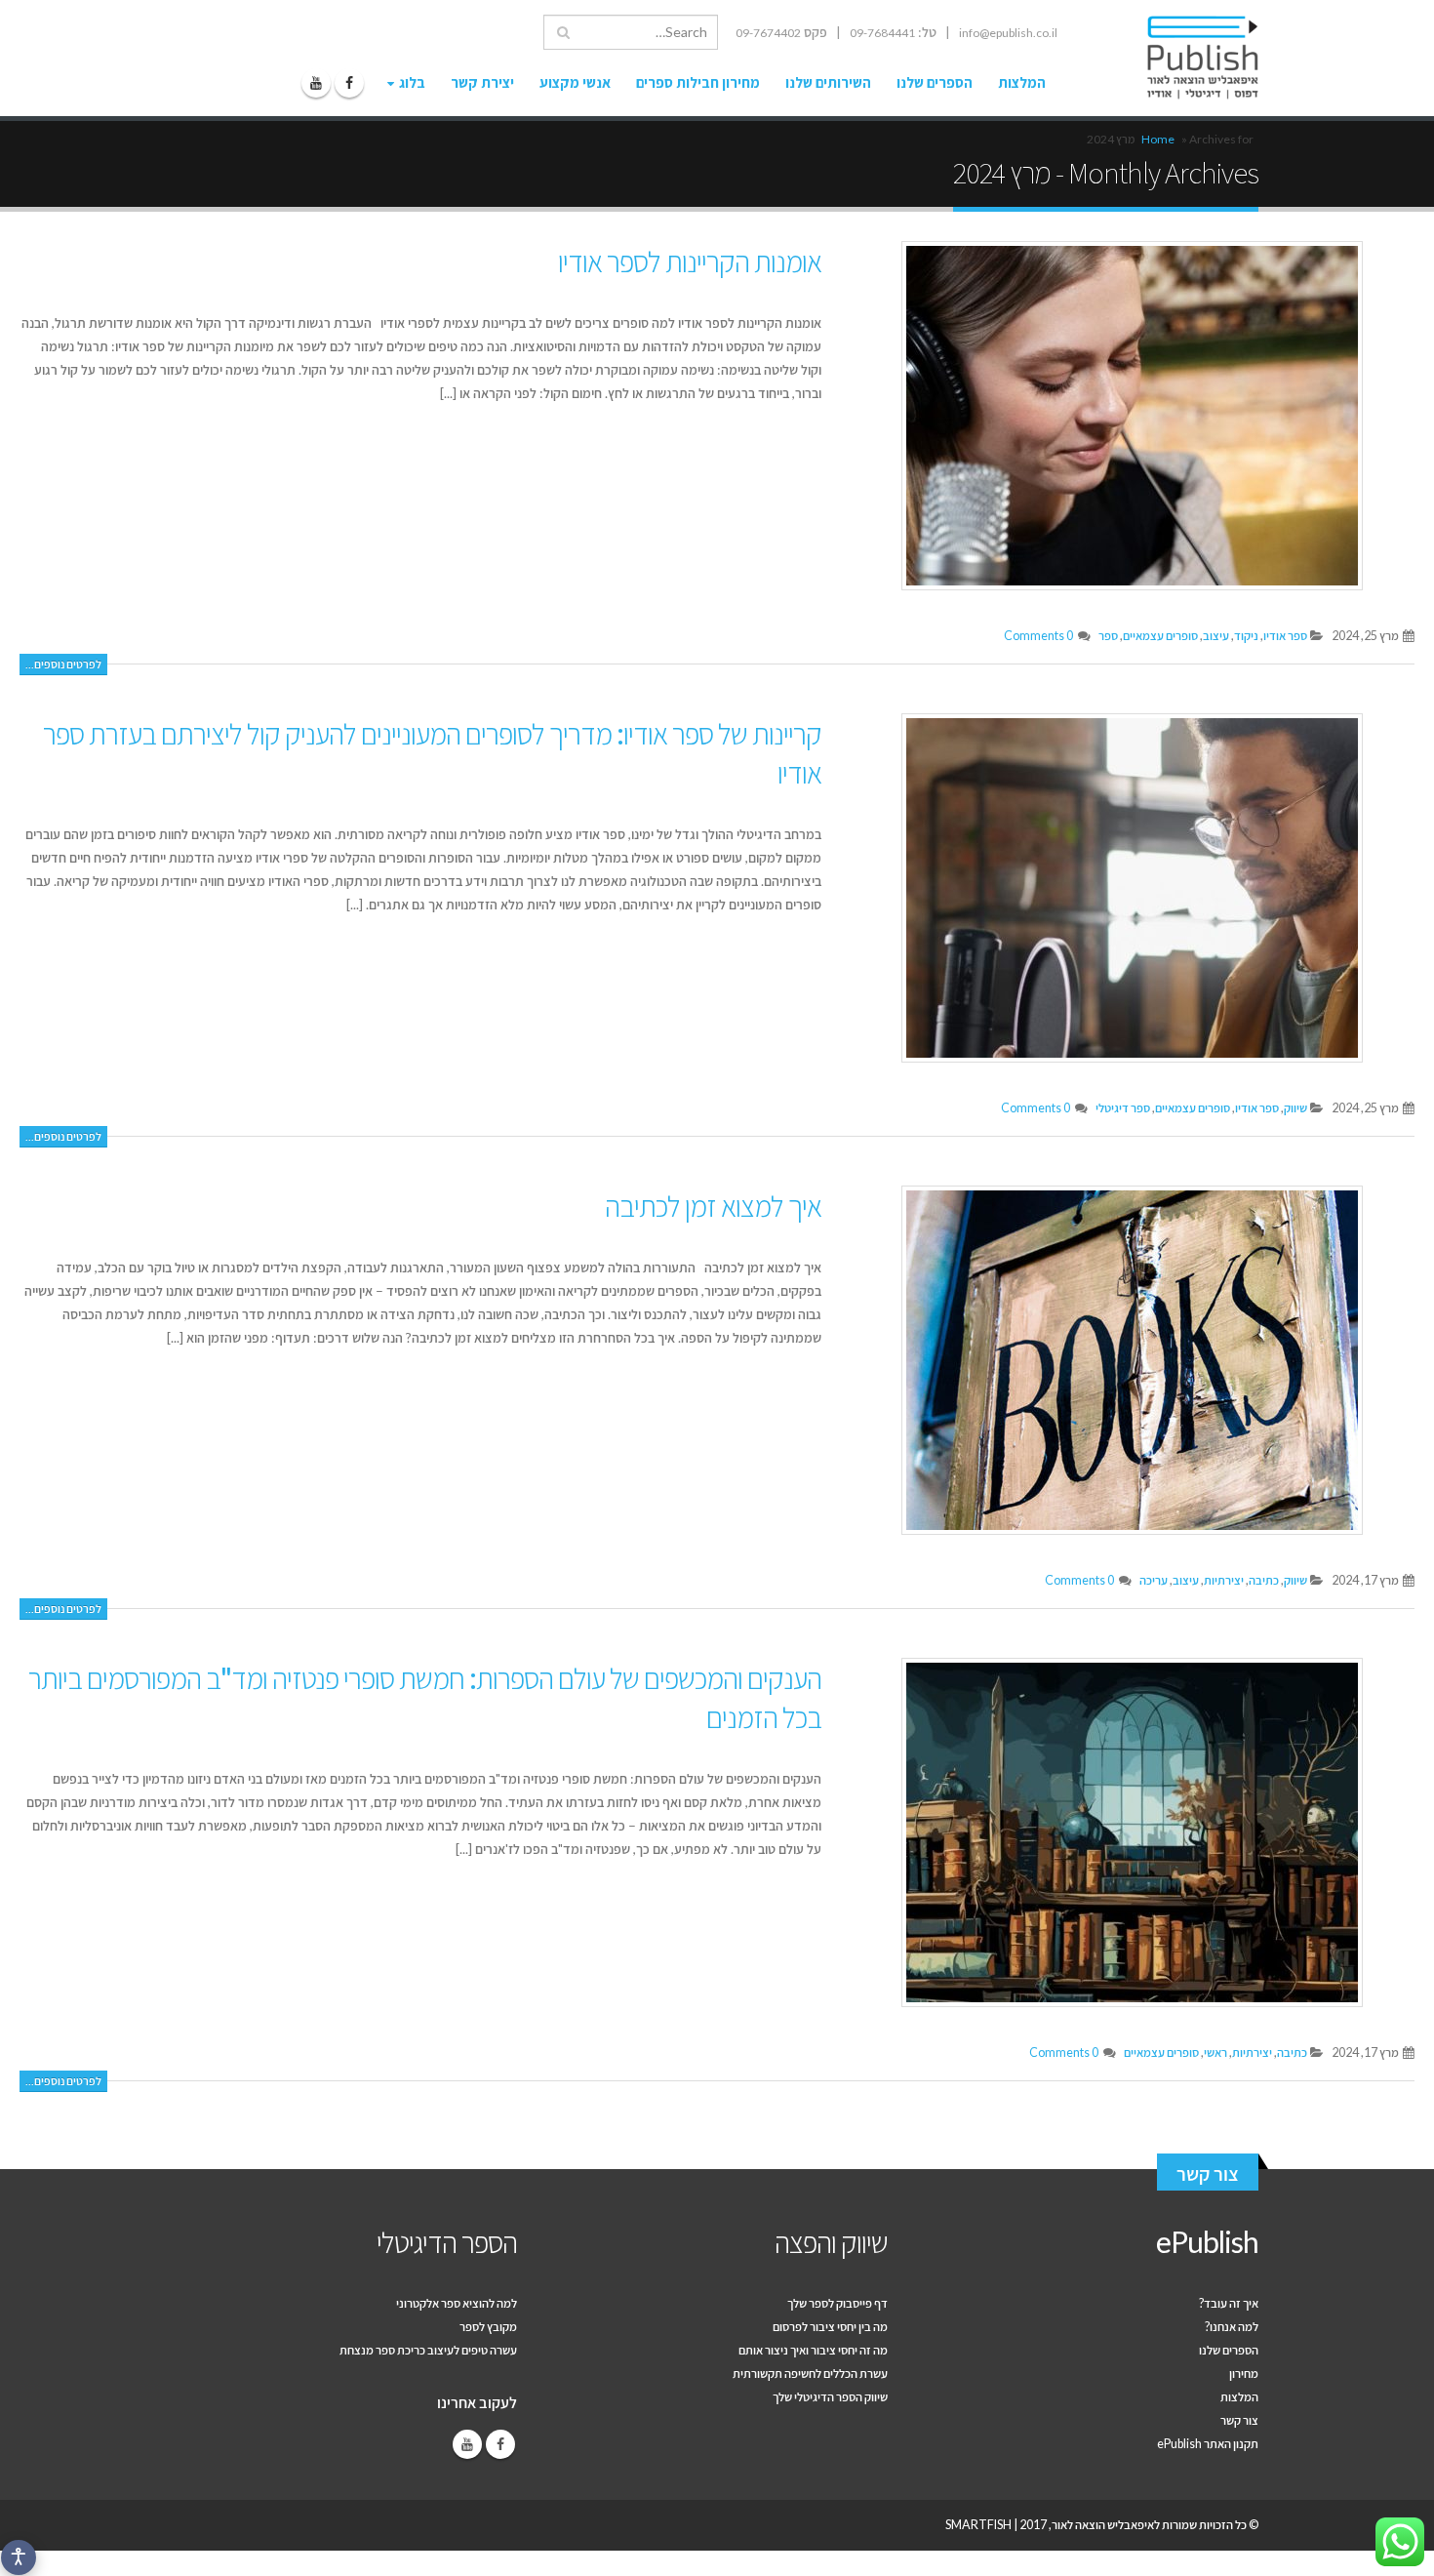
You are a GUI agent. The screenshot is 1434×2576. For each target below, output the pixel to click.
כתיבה (1264, 1580)
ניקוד (1246, 636)
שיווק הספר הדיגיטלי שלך (830, 2397)
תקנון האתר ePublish (1208, 2444)
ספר (1108, 636)
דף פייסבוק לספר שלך (837, 2303)
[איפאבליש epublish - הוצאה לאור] (1184, 58)
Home (1158, 139)
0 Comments (1038, 636)
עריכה (1154, 1580)
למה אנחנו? (1232, 2327)
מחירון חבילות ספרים (698, 82)
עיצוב (1216, 636)
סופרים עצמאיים (1160, 636)
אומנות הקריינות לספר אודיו (690, 261)
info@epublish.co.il (1008, 33)
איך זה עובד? (1229, 2303)
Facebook (500, 2444)
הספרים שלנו (935, 82)
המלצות (1022, 82)
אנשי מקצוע (575, 82)
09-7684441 (882, 33)
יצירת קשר (482, 82)
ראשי (1215, 2053)
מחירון (1244, 2374)
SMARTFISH (978, 2525)
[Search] (563, 32)
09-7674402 (768, 33)
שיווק (1295, 1108)
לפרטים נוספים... (63, 664)
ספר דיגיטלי (1123, 1108)
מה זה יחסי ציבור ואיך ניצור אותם (813, 2350)
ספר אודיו (1285, 636)
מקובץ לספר (488, 2327)
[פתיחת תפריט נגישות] (19, 2557)
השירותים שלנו (828, 82)
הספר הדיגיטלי (447, 2241)
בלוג (412, 82)
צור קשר (1208, 2173)
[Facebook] (349, 83)
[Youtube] (316, 83)
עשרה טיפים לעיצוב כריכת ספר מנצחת (428, 2350)
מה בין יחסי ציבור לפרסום (830, 2327)
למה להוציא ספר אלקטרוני (457, 2303)
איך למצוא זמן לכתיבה (713, 1205)
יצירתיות (1224, 1580)
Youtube (467, 2444)
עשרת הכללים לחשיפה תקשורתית (810, 2374)
